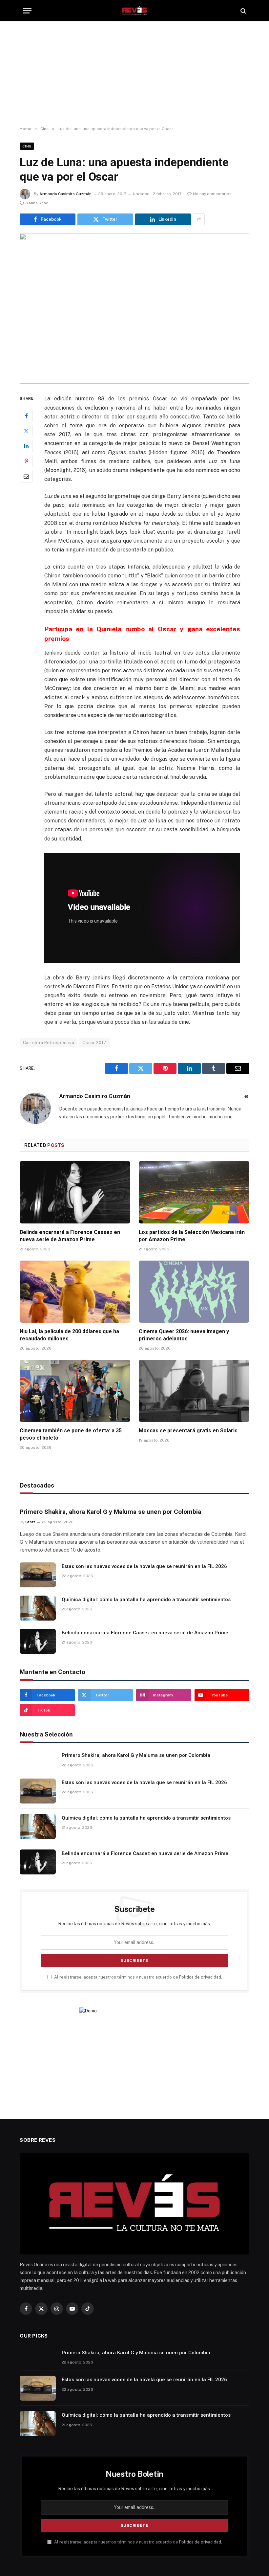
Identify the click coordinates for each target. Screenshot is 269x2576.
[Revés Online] (134, 11)
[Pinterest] (26, 461)
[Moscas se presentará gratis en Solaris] (194, 1391)
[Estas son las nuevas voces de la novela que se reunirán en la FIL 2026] (38, 1575)
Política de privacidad (200, 1977)
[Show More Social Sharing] (199, 219)
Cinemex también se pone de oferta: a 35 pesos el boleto (71, 1434)
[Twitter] (26, 431)
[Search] (243, 11)
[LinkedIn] (26, 446)
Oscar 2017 (94, 1043)
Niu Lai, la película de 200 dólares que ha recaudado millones (69, 1335)
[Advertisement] (134, 74)
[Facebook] (26, 416)
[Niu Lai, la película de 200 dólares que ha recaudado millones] (75, 1292)
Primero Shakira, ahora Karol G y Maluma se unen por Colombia (110, 1512)
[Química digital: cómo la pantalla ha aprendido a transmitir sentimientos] (38, 1608)
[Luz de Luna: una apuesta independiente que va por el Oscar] (134, 309)
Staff (30, 1522)
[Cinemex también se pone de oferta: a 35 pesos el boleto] (75, 1391)
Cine (27, 146)
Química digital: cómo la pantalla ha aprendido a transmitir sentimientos (146, 1600)
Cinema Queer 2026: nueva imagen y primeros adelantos (184, 1335)
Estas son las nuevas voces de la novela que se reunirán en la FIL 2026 (144, 1566)
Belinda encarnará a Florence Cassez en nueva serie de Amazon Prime (70, 1236)
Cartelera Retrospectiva (49, 1043)
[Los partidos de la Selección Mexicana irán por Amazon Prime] (194, 1192)
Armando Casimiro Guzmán (65, 194)
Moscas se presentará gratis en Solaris (188, 1431)
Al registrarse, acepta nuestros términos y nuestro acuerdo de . (138, 1977)
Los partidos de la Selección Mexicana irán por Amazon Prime (192, 1236)
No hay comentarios (212, 194)
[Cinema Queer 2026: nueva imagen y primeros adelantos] (194, 1292)
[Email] (26, 476)
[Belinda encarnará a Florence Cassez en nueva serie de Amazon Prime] (75, 1192)
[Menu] (27, 11)
